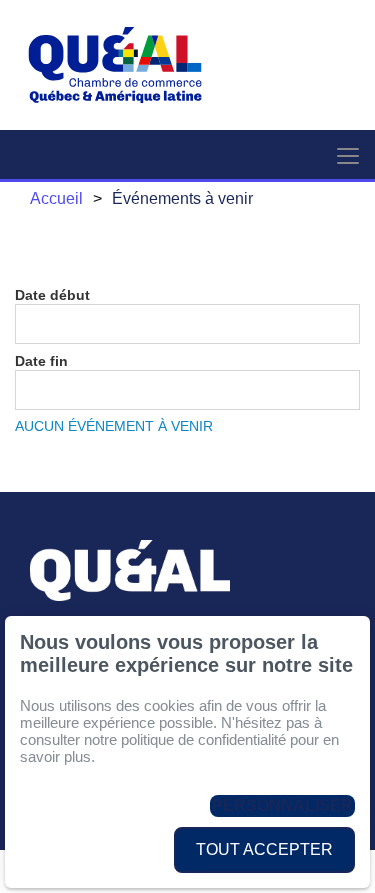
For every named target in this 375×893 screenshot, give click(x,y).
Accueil (56, 198)
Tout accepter (264, 849)
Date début (52, 295)
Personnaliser (282, 805)
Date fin (41, 361)
